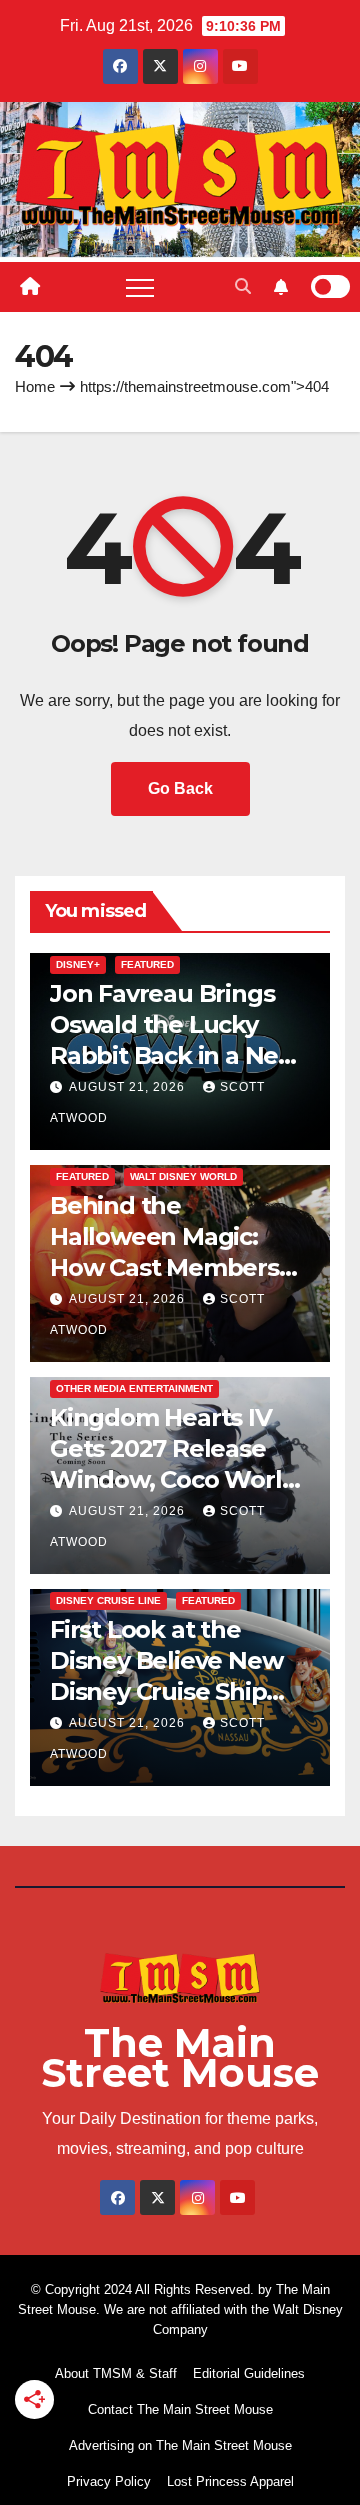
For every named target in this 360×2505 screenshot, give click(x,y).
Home (35, 386)
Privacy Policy (109, 2481)
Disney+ (78, 964)
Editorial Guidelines (249, 2373)
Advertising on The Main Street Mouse (180, 2445)
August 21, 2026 (129, 1087)
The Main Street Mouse (180, 2057)
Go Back (180, 788)
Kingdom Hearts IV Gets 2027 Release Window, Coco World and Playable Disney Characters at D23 (173, 1480)
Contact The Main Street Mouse (180, 2409)
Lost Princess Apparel (230, 2481)
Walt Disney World (183, 1176)
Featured (147, 964)
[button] (243, 286)
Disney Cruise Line (108, 1600)
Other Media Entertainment (134, 1388)
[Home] (30, 287)
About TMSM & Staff (116, 2373)
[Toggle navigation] (140, 287)
